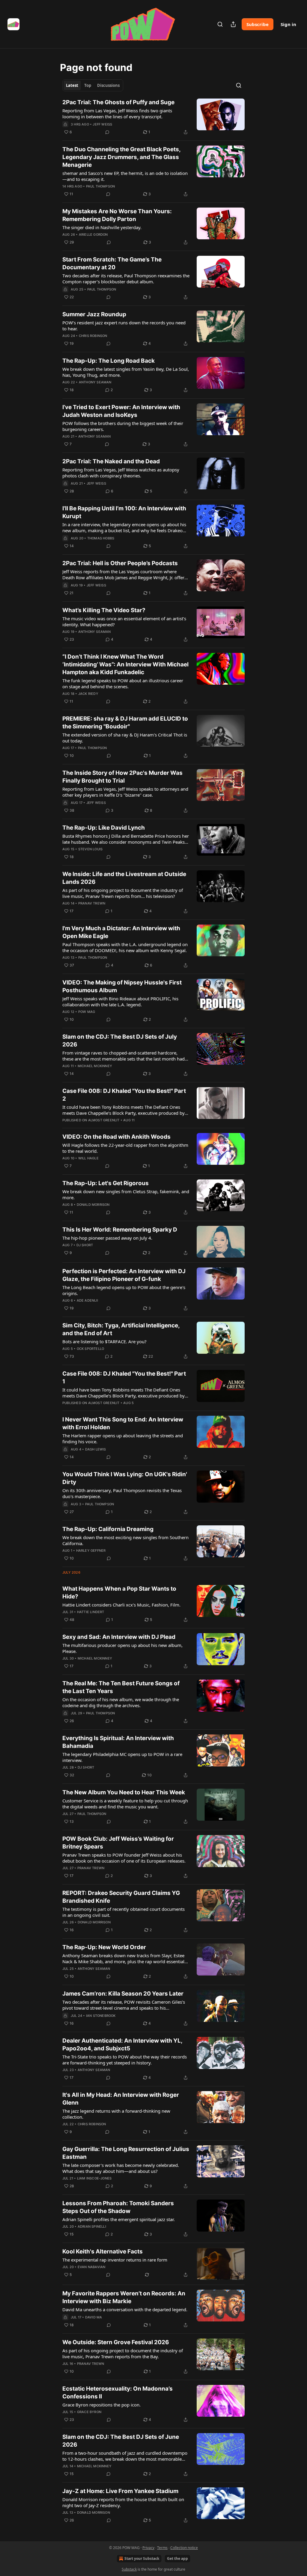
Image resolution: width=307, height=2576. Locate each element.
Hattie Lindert (91, 1612)
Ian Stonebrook (101, 2016)
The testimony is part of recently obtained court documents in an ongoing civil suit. (124, 1912)
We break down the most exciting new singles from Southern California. (125, 1540)
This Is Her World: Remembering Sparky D (120, 1230)
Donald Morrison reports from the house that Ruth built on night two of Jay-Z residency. (123, 2502)
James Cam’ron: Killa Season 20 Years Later (123, 1994)
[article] (153, 117)
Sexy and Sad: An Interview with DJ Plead (119, 1637)
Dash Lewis (96, 1449)
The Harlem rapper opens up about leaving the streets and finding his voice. (123, 1438)
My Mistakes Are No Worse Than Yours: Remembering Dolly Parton (117, 215)
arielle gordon (93, 235)
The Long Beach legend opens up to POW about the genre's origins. (124, 1290)
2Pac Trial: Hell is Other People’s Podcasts (120, 563)
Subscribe (258, 24)
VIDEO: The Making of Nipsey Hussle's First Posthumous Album (122, 986)
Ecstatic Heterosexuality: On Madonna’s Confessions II (118, 2393)
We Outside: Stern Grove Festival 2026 (116, 2342)
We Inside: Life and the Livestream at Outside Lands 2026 (124, 878)
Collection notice (184, 2548)
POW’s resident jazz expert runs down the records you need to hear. (124, 326)
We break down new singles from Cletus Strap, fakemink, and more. (126, 1194)
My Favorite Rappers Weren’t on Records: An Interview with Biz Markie (124, 2297)
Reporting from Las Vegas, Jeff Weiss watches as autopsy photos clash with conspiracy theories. (121, 473)
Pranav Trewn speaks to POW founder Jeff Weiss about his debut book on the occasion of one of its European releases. (124, 1858)
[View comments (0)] (107, 132)
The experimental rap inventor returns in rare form (115, 2260)
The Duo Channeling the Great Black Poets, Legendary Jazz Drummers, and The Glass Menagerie (121, 157)
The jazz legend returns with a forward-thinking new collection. (116, 2114)
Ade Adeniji (87, 1300)
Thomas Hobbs (101, 538)
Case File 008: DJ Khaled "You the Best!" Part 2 (124, 1095)
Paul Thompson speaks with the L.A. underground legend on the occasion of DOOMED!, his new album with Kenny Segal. (125, 947)
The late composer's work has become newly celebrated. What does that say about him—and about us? (121, 2168)
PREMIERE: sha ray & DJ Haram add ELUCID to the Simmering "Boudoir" (125, 723)
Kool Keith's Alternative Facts (103, 2251)
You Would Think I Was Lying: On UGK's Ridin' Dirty (125, 1478)
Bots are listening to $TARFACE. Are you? (104, 1341)
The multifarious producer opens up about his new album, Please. (122, 1648)
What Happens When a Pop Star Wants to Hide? (119, 1593)
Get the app (177, 2558)
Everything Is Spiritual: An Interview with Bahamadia (118, 1742)
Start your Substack (142, 2558)
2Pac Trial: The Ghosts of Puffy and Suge (118, 102)
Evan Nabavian (92, 2267)
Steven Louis (90, 849)
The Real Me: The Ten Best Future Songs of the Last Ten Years (121, 1687)
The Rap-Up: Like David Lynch (104, 828)
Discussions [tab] (108, 85)
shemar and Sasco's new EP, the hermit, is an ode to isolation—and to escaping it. (125, 176)
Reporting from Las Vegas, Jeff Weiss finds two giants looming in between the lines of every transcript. (117, 114)
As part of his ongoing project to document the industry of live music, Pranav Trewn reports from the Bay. (123, 2353)
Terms (162, 2548)
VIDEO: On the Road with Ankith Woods (116, 1137)
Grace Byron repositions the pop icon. (101, 2405)
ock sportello (91, 1349)
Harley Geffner (91, 1551)
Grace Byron (89, 2412)
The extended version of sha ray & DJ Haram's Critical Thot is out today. (125, 738)
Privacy (148, 2548)
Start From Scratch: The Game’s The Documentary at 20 (112, 263)
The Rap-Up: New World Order (104, 1947)
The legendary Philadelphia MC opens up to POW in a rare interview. (122, 1757)
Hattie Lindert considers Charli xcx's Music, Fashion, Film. (121, 1605)
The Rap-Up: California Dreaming (108, 1529)
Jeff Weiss (102, 124)
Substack (129, 2569)
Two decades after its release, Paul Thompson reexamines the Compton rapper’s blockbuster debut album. (126, 279)
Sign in (288, 24)
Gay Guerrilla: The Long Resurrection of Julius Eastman (126, 2153)
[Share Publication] (233, 24)
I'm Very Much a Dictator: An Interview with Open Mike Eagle (121, 932)
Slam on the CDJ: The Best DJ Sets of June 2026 (121, 2441)
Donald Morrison (93, 1205)
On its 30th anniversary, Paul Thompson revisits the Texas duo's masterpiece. (122, 1493)
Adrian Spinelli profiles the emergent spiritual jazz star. (119, 2219)
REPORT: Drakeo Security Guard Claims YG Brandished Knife (121, 1897)
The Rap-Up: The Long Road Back (109, 361)
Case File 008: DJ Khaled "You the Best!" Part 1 (124, 1378)
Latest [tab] (72, 85)
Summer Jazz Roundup (94, 314)
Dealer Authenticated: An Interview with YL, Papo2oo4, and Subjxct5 (122, 2045)
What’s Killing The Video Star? (104, 610)
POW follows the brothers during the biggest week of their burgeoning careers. (123, 426)
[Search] (220, 24)
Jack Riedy (88, 694)
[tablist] (93, 85)
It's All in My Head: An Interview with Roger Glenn (121, 2099)
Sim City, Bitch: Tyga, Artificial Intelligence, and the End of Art (121, 1329)
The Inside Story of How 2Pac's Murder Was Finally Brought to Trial (122, 777)
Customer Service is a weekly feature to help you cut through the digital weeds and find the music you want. (125, 1804)
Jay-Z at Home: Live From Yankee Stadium (120, 2491)
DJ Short (85, 1245)
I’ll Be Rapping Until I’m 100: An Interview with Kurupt (124, 512)
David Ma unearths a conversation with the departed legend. (125, 2309)
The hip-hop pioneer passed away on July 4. (107, 1238)
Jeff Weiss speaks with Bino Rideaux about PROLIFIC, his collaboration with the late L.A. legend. (120, 1002)
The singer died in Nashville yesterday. (102, 227)
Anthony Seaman (95, 382)
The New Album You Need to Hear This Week (124, 1792)
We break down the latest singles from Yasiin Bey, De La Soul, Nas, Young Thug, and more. (126, 372)
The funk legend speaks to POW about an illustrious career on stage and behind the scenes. (123, 683)
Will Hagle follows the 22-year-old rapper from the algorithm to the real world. (125, 1148)
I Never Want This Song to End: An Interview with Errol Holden (123, 1423)
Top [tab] (88, 85)
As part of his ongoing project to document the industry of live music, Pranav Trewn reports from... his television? (123, 893)
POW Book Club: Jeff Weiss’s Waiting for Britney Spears (118, 1843)
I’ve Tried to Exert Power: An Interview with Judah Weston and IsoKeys (121, 411)
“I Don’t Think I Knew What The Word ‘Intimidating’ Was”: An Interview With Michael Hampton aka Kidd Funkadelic (125, 664)
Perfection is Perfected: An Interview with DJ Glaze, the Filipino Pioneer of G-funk (124, 1275)
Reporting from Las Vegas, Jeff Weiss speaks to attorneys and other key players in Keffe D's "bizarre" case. (125, 792)
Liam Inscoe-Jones (94, 2178)
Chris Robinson (93, 336)
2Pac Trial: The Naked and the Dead (111, 461)
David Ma (94, 2317)
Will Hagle (88, 1158)
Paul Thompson (101, 186)
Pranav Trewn (92, 903)
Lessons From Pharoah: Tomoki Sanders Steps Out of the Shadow (118, 2207)
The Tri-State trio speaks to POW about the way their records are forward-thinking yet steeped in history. (125, 2060)
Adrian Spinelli (92, 2226)
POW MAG (87, 1012)
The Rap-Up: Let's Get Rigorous (106, 1183)
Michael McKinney (95, 1066)
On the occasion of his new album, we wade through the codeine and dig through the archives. (121, 1702)
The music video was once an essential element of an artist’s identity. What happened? (124, 621)
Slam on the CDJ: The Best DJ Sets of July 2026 (120, 1041)
